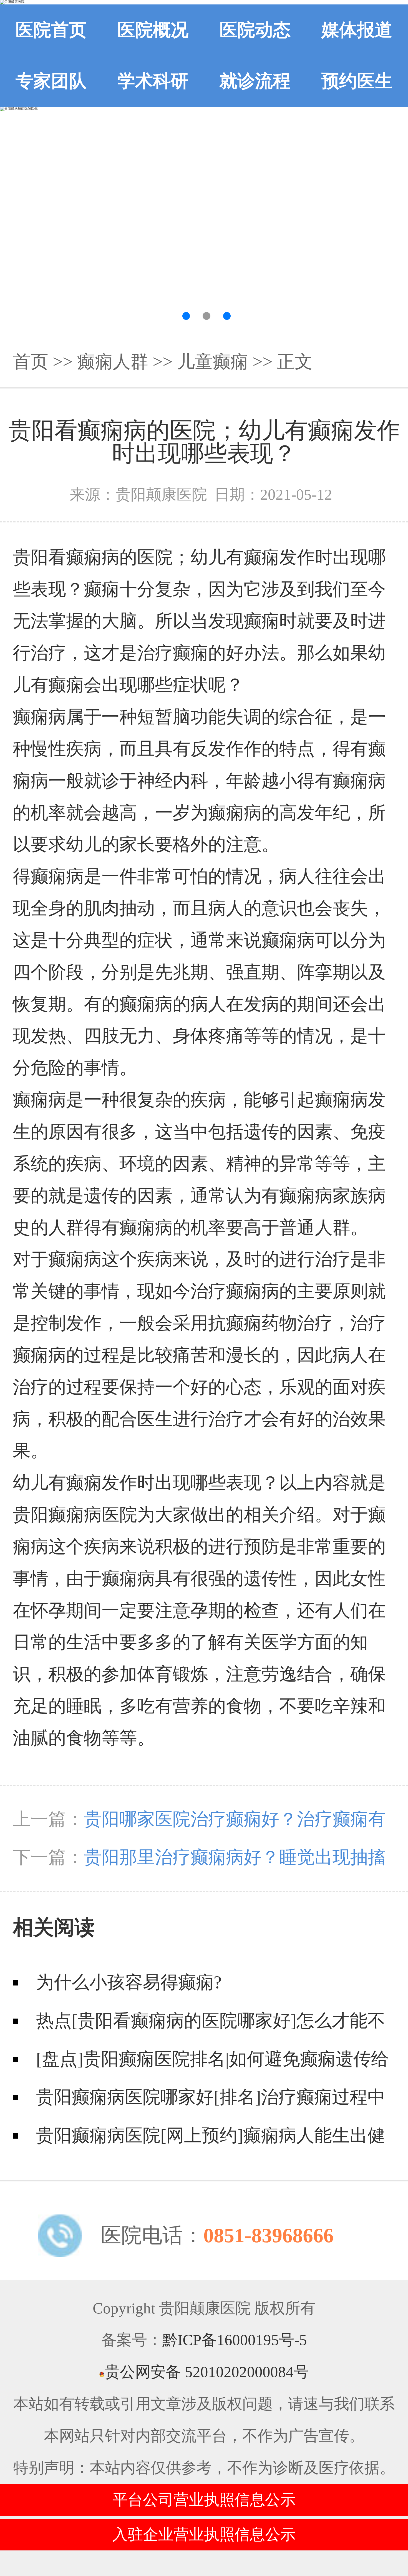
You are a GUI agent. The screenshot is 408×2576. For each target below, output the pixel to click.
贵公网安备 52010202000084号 (207, 2372)
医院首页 (51, 30)
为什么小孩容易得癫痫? (129, 1982)
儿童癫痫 (213, 362)
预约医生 (357, 81)
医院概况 (153, 30)
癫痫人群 (113, 362)
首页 (31, 362)
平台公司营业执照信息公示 (204, 2500)
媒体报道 (357, 30)
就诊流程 (255, 81)
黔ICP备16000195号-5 (235, 2340)
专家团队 (51, 81)
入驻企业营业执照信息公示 (204, 2534)
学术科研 (153, 81)
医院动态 (255, 30)
